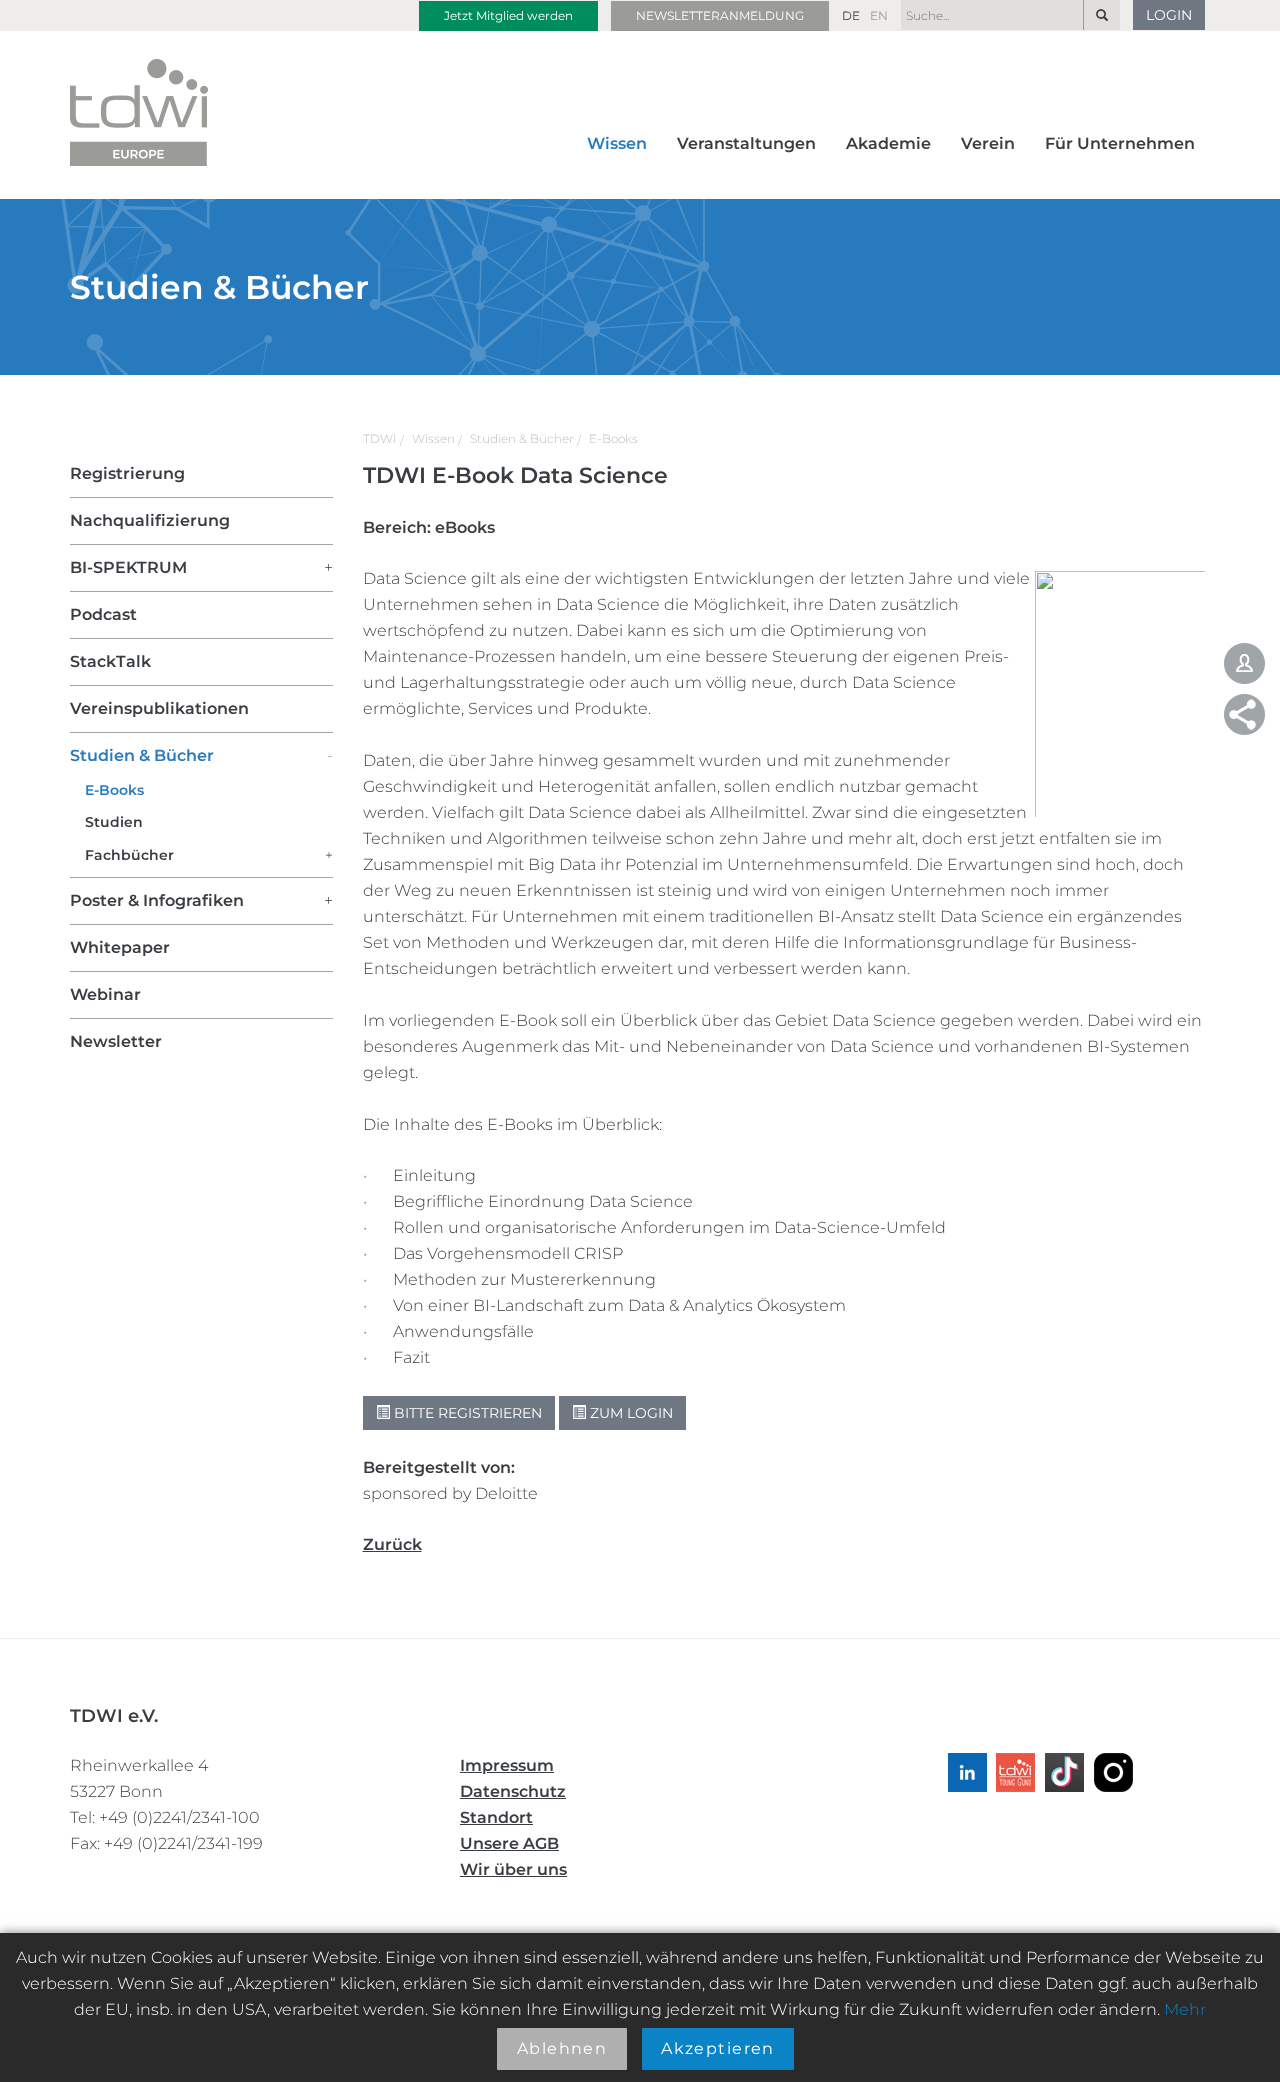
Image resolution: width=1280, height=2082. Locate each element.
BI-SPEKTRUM (128, 567)
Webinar (105, 994)
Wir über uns (513, 1869)
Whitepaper (120, 947)
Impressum (507, 1765)
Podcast (103, 614)
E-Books (613, 438)
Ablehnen (562, 2048)
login (1169, 15)
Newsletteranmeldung (720, 15)
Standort (496, 1817)
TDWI (380, 438)
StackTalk (110, 661)
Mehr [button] (1185, 2009)
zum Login (629, 1413)
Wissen (617, 143)
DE (851, 15)
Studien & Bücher (522, 438)
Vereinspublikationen (159, 708)
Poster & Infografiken (157, 900)
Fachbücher (129, 855)
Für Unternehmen (1120, 143)
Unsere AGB (509, 1843)
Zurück (392, 1544)
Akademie (888, 143)
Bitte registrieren (466, 1413)
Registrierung (127, 473)
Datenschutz (513, 1791)
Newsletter (116, 1041)
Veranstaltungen (746, 143)
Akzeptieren (718, 2048)
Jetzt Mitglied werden (508, 15)
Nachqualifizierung (150, 520)
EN (879, 15)
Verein (988, 143)
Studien (114, 822)
